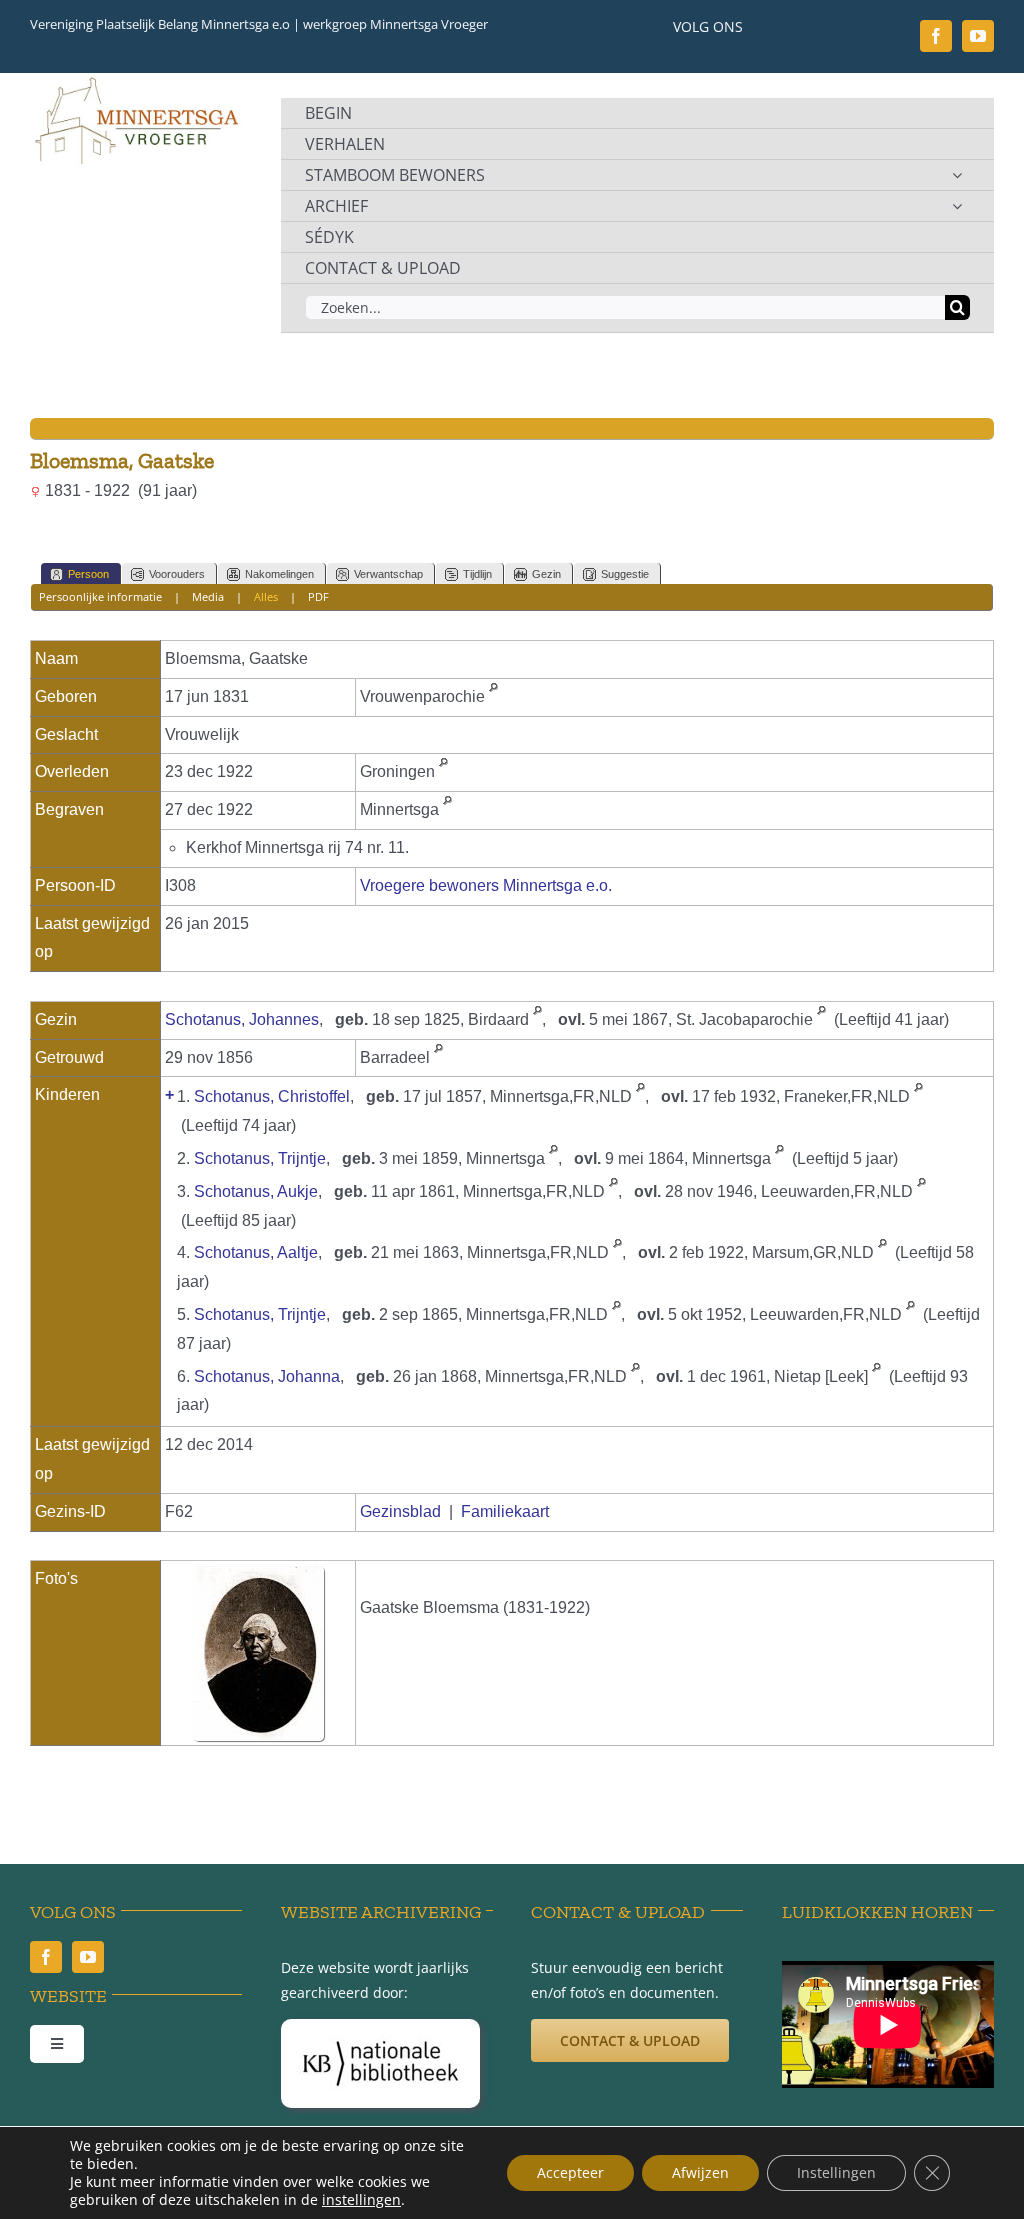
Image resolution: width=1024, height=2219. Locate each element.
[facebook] (936, 36)
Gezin (546, 574)
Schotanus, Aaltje (256, 1252)
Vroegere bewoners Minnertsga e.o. (486, 885)
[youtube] (978, 36)
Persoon (88, 574)
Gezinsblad (400, 1511)
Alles (266, 596)
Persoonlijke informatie (100, 596)
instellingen (361, 2200)
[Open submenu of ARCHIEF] (957, 206)
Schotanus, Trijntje (260, 1158)
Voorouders (177, 574)
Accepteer (570, 2172)
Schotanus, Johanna (267, 1376)
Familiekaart (505, 1511)
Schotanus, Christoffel (272, 1096)
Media (208, 596)
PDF (318, 596)
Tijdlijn (477, 574)
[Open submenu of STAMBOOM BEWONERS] (957, 175)
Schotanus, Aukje (256, 1191)
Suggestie (625, 574)
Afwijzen (700, 2172)
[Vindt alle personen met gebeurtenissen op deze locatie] (493, 696)
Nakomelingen (279, 574)
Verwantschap (388, 574)
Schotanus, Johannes (242, 1019)
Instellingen (836, 2172)
